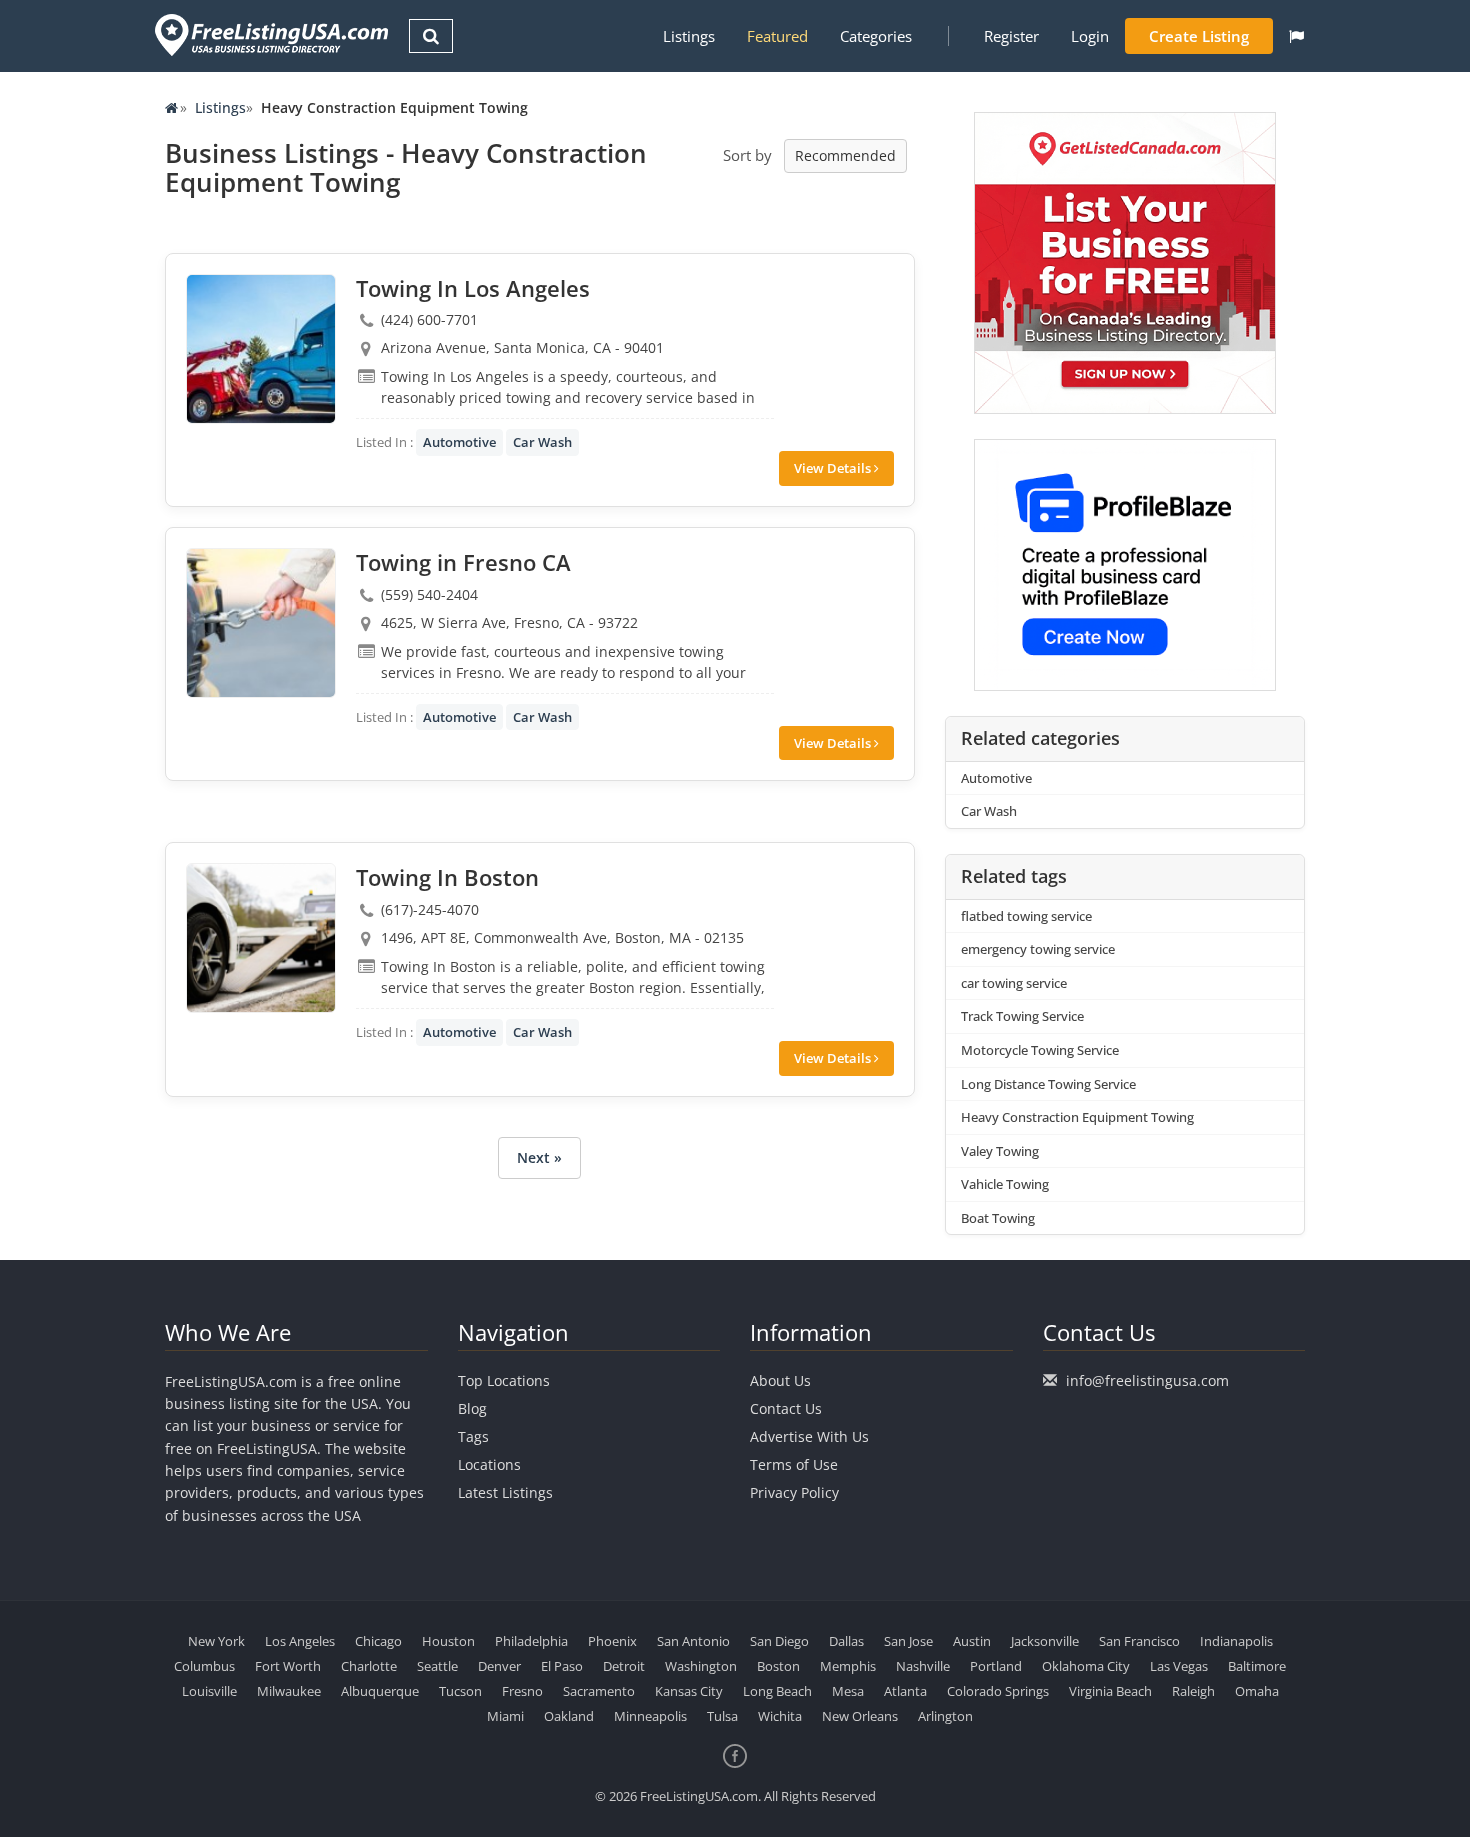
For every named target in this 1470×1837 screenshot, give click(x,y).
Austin (972, 1641)
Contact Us (786, 1408)
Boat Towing (998, 1218)
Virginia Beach (1110, 1691)
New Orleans (860, 1716)
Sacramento (599, 1691)
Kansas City (689, 1691)
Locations (489, 1464)
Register (1011, 36)
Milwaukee (289, 1691)
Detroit (624, 1666)
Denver (499, 1666)
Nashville (923, 1666)
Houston (448, 1641)
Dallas (846, 1641)
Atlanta (905, 1691)
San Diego (779, 1641)
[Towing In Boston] (261, 938)
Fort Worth (288, 1666)
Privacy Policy (794, 1492)
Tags (473, 1436)
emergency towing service (1038, 949)
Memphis (848, 1666)
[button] (1296, 36)
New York (216, 1641)
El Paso (562, 1666)
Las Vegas (1179, 1666)
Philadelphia (531, 1641)
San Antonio (693, 1641)
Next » (539, 1157)
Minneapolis (650, 1716)
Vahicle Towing (1005, 1184)
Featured (777, 36)
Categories (876, 36)
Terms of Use (794, 1464)
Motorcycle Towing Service (1040, 1050)
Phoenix (612, 1641)
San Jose (908, 1641)
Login (1090, 36)
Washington (701, 1666)
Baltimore (1257, 1666)
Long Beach (777, 1691)
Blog (472, 1408)
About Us (780, 1380)
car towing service (1014, 983)
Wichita (780, 1716)
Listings (689, 36)
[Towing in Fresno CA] (261, 623)
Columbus (204, 1666)
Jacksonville (1045, 1641)
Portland (996, 1666)
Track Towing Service (1022, 1016)
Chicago (378, 1641)
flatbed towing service (1026, 916)
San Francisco (1139, 1641)
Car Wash (542, 442)
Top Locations (504, 1380)
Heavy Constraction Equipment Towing (1077, 1117)
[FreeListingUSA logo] (269, 34)
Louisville (209, 1691)
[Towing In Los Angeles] (261, 349)
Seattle (437, 1666)
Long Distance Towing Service (1048, 1084)
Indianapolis (1236, 1641)
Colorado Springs (998, 1691)
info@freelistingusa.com (1147, 1380)
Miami (505, 1716)
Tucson (460, 1691)
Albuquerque (380, 1691)
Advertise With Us (809, 1436)
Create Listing (1199, 36)
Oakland (569, 1716)
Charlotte (369, 1666)
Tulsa (722, 1716)
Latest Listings (505, 1492)
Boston (778, 1666)
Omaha (1257, 1691)
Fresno (522, 1691)
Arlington (945, 1716)
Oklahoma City (1086, 1666)
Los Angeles (300, 1641)
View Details (834, 468)
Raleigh (1193, 1691)
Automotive (459, 442)
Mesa (848, 1691)
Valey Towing (1000, 1151)
